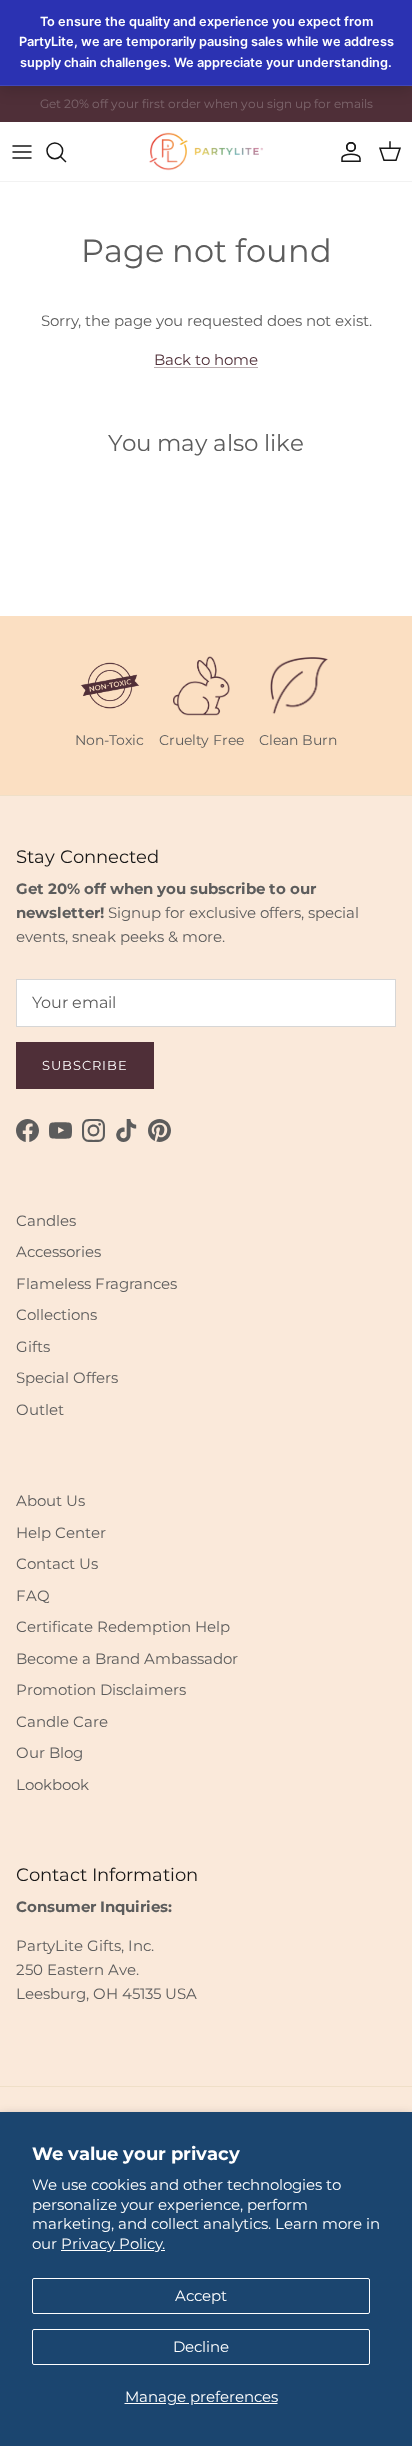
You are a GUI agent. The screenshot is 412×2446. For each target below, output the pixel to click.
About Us (50, 1500)
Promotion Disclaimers (101, 1689)
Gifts (33, 1346)
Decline (201, 2346)
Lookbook (52, 1784)
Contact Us (57, 1563)
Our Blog (49, 1752)
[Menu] (22, 152)
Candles (46, 1220)
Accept (201, 2295)
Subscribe (85, 1065)
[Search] (66, 152)
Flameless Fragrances (96, 1283)
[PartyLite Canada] (206, 151)
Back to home (206, 359)
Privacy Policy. (113, 2243)
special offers (224, 111)
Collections (56, 1314)
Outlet (40, 1409)
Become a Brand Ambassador (127, 1658)
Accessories (58, 1251)
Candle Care (62, 1721)
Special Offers (67, 1377)
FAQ (33, 1595)
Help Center (61, 1532)
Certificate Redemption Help (123, 1626)
